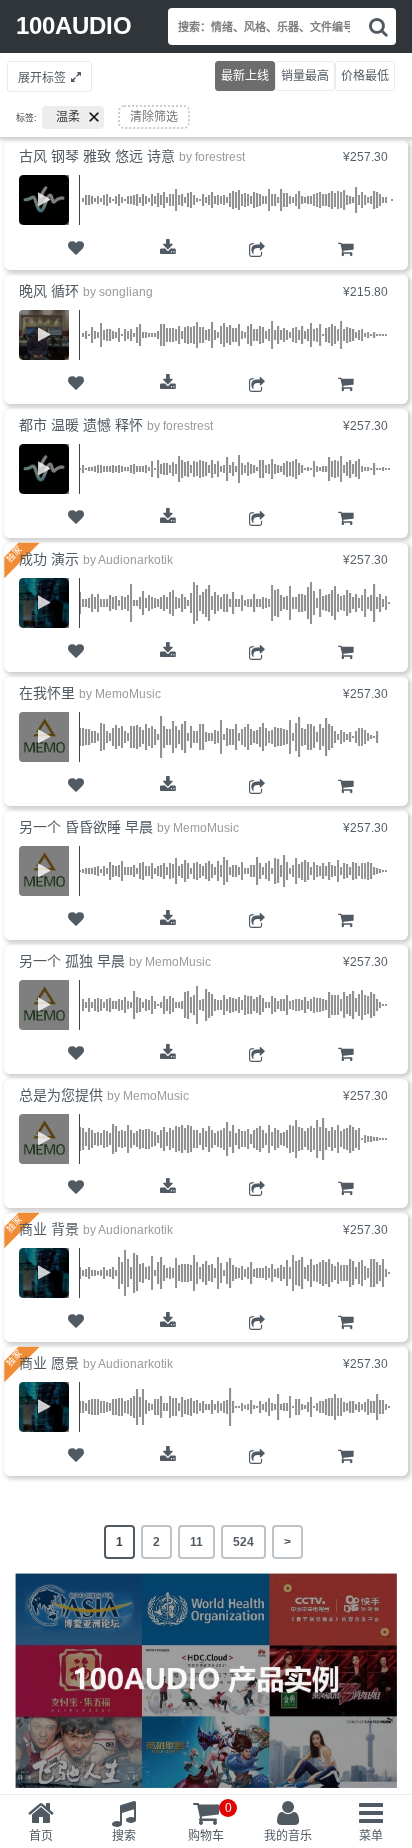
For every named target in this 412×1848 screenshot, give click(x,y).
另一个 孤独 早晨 (72, 961)
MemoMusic (128, 694)
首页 (41, 1836)
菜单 (371, 1836)
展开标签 (42, 78)
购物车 (345, 267)
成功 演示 (49, 559)
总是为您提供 (61, 1095)
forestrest (220, 157)
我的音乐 (288, 1836)
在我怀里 (47, 693)
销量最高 (305, 76)
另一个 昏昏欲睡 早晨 (86, 827)
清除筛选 (154, 117)
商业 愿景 (49, 1363)
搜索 (124, 1836)
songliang (126, 292)
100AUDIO (74, 25)
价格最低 (365, 76)
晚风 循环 (49, 291)
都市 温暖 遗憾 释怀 (81, 425)
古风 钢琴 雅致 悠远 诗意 (97, 156)
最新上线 (245, 76)
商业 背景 (49, 1229)
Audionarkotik (135, 560)
